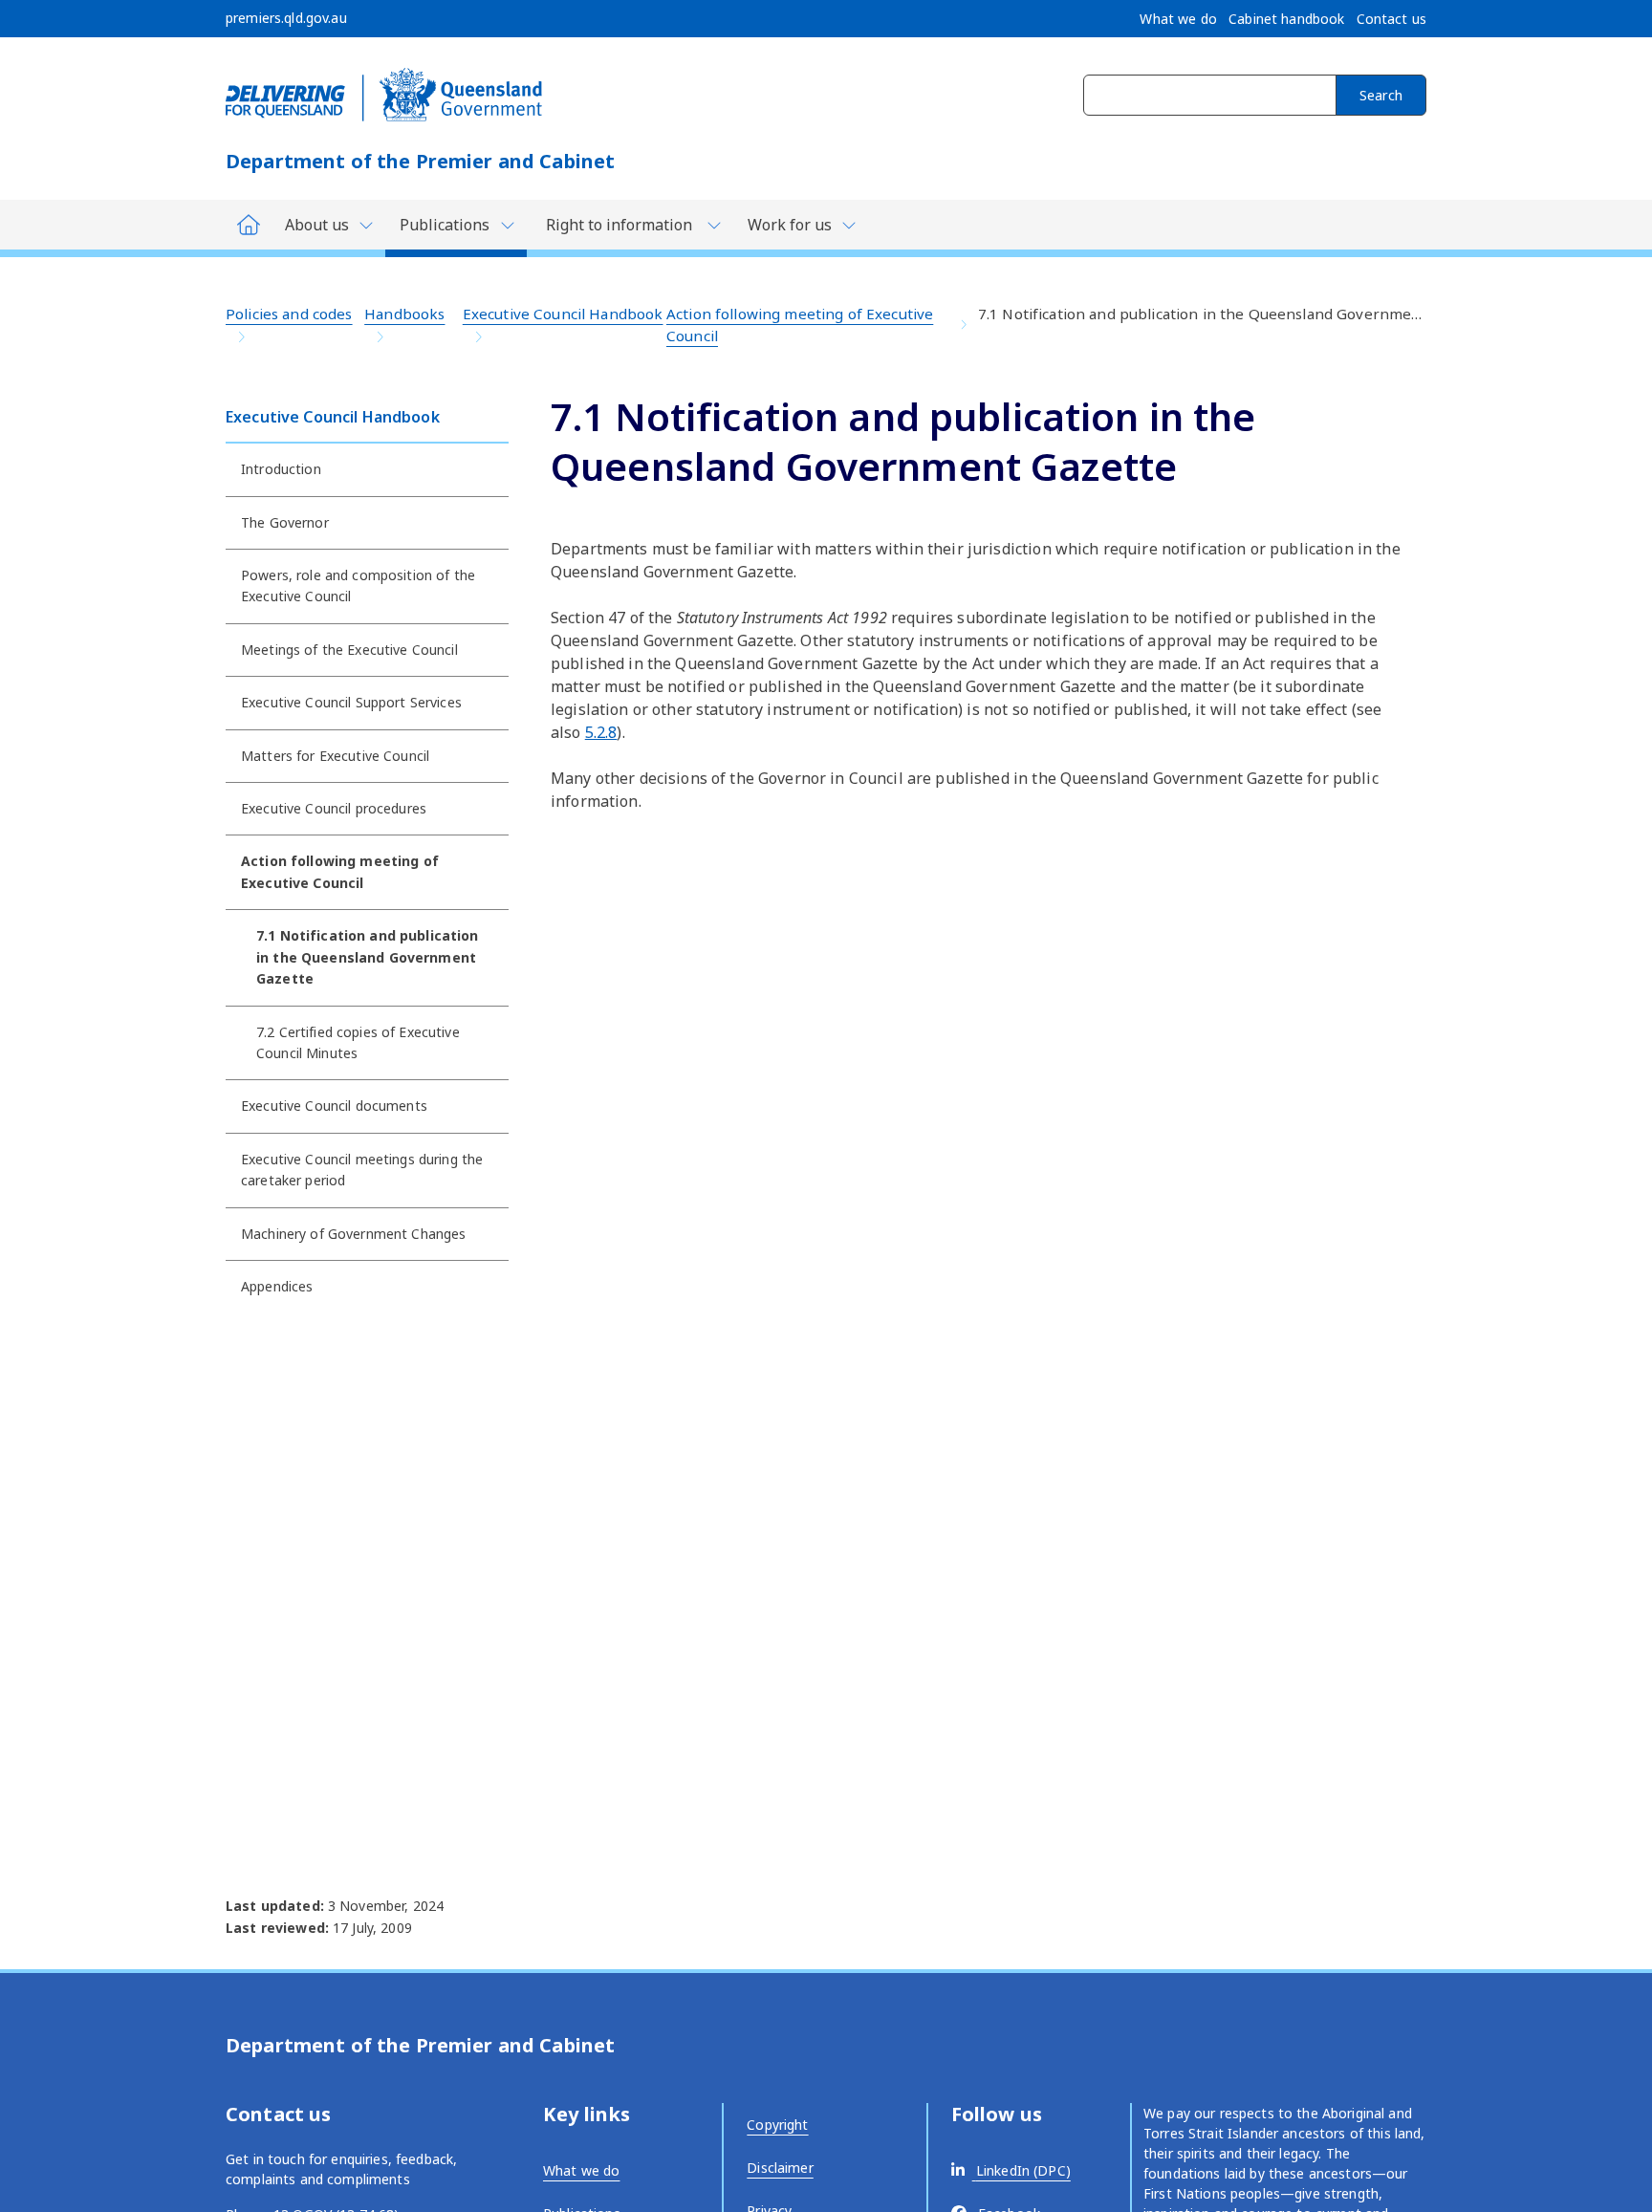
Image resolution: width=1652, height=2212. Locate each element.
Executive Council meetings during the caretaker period (362, 1170)
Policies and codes (289, 314)
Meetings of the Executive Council (349, 650)
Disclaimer (780, 2168)
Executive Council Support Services (351, 702)
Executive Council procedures (334, 808)
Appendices (277, 1286)
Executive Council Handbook (563, 314)
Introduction (281, 469)
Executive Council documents (334, 1106)
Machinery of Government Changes (353, 1234)
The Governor (285, 522)
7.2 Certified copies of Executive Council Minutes (358, 1042)
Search (1381, 95)
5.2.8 (601, 732)
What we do (581, 2170)
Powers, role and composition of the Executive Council (358, 586)
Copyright (777, 2125)
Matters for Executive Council (335, 756)
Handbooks (404, 314)
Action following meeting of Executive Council (800, 324)
